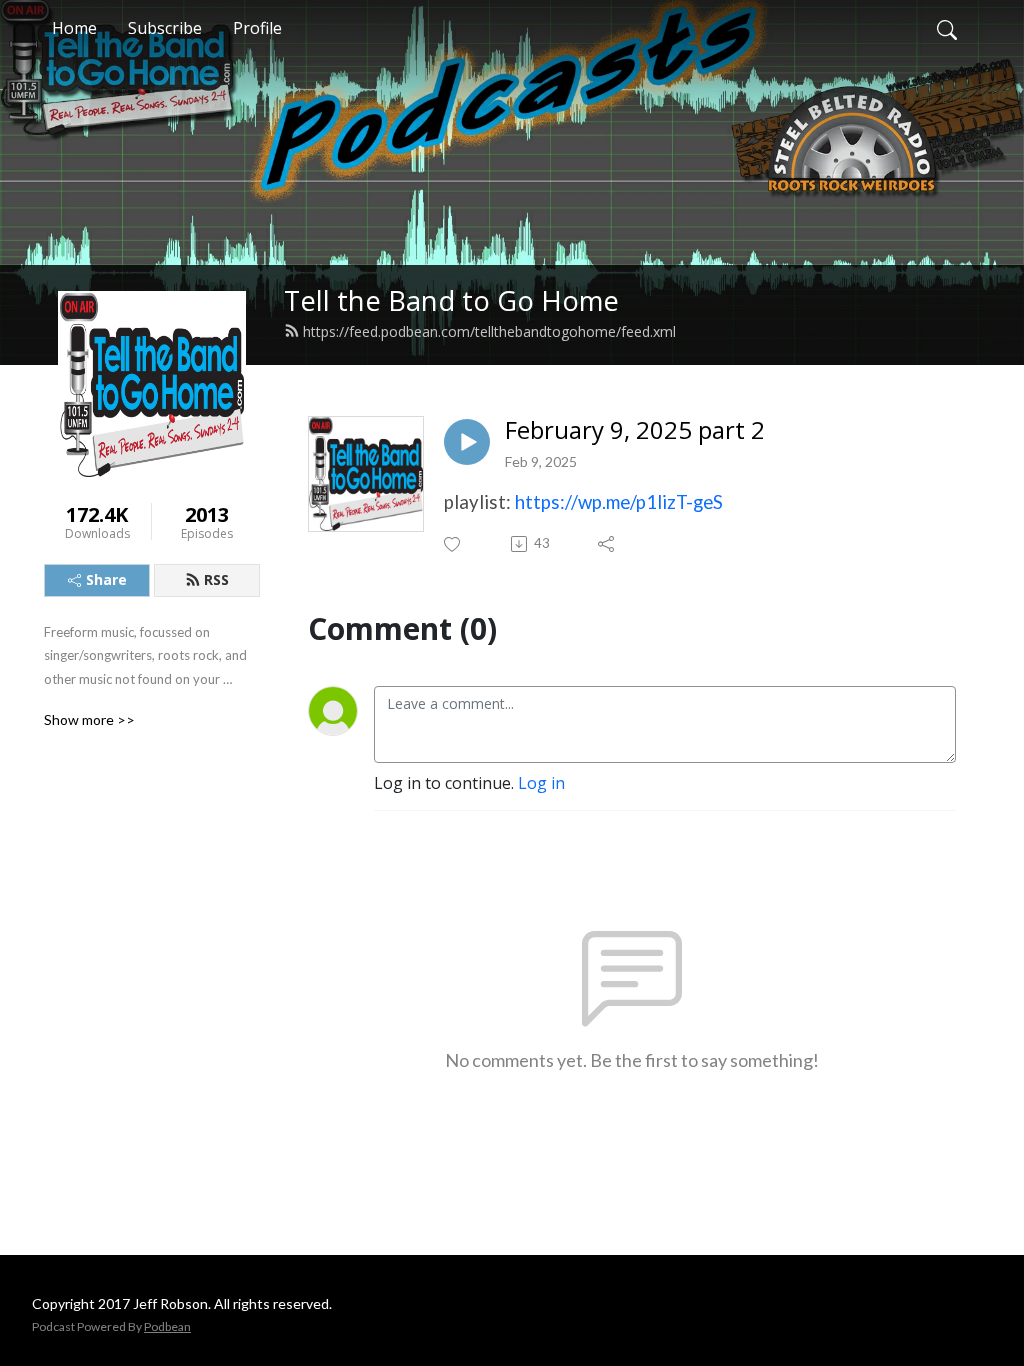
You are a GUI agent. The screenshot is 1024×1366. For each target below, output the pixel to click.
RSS (216, 579)
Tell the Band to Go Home (451, 300)
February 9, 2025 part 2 (635, 430)
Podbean (167, 1326)
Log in (541, 783)
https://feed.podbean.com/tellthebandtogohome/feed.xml (489, 331)
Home (74, 28)
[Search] (947, 28)
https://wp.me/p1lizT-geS (619, 502)
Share (106, 579)
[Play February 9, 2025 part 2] (467, 442)
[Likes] (453, 544)
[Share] (607, 544)
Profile (257, 28)
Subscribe (165, 28)
